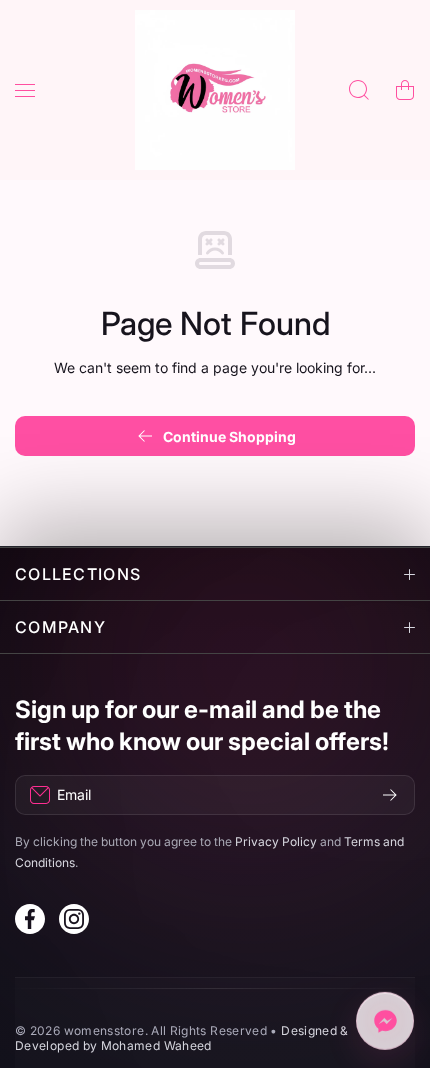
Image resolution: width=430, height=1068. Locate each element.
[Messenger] (385, 1020)
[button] (405, 90)
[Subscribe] (390, 795)
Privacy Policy (276, 841)
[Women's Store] (215, 90)
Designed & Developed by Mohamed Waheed (182, 1038)
